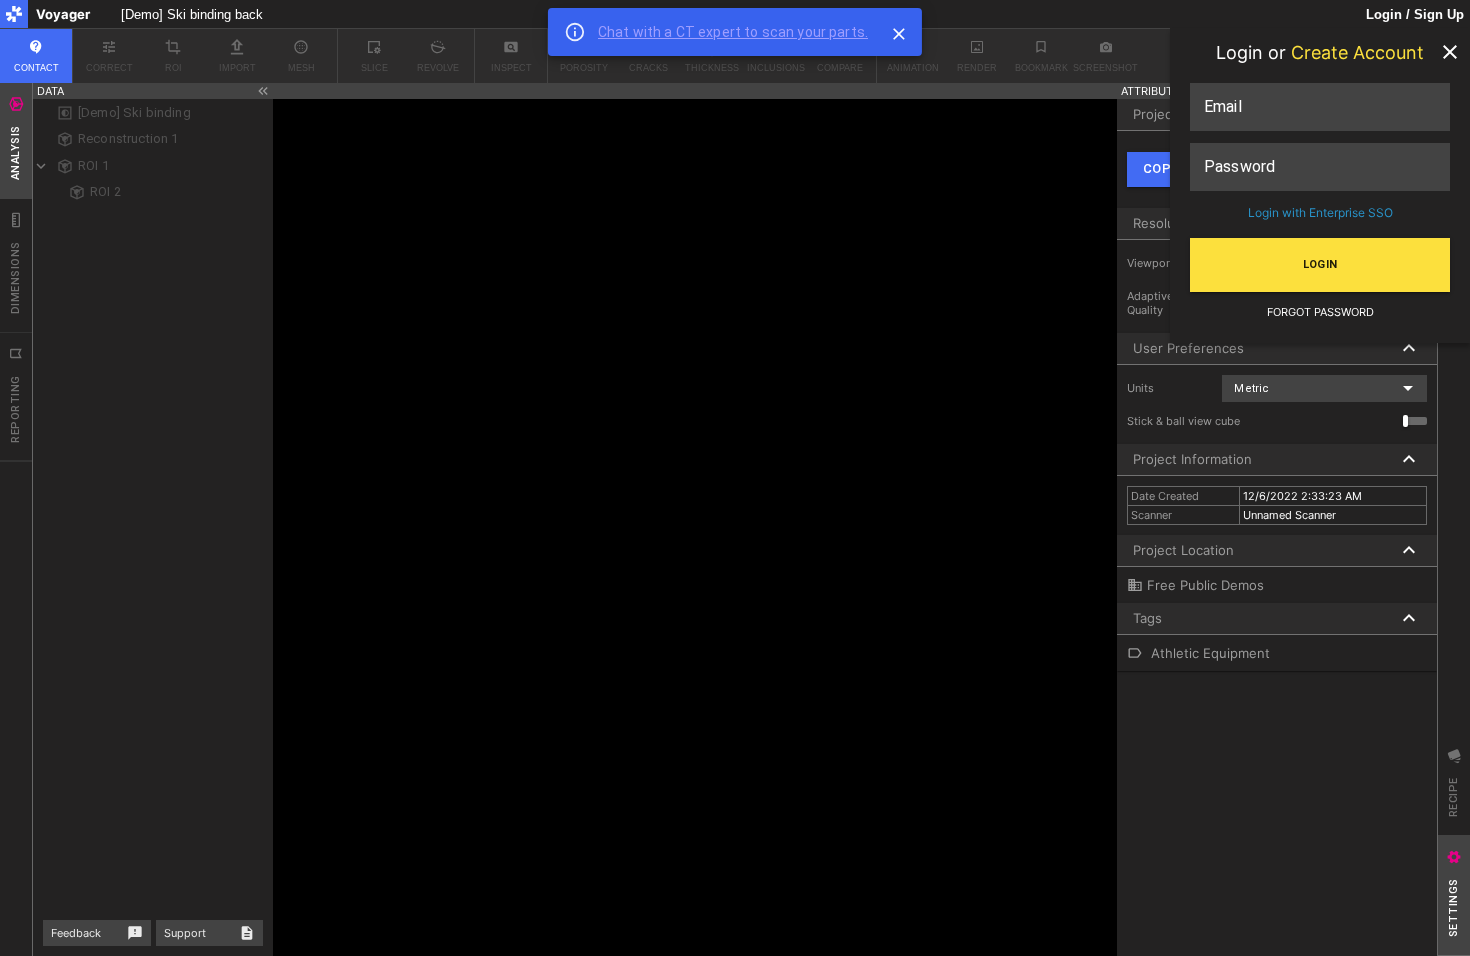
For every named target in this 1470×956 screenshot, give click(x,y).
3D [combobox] (1038, 91)
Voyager (63, 14)
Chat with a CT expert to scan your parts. (733, 32)
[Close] (899, 34)
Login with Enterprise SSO (1320, 212)
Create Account (1357, 52)
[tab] (16, 141)
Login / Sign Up (1415, 14)
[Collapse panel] (263, 91)
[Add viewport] (1099, 91)
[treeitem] (153, 113)
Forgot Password (1320, 312)
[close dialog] (1450, 52)
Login (1320, 264)
